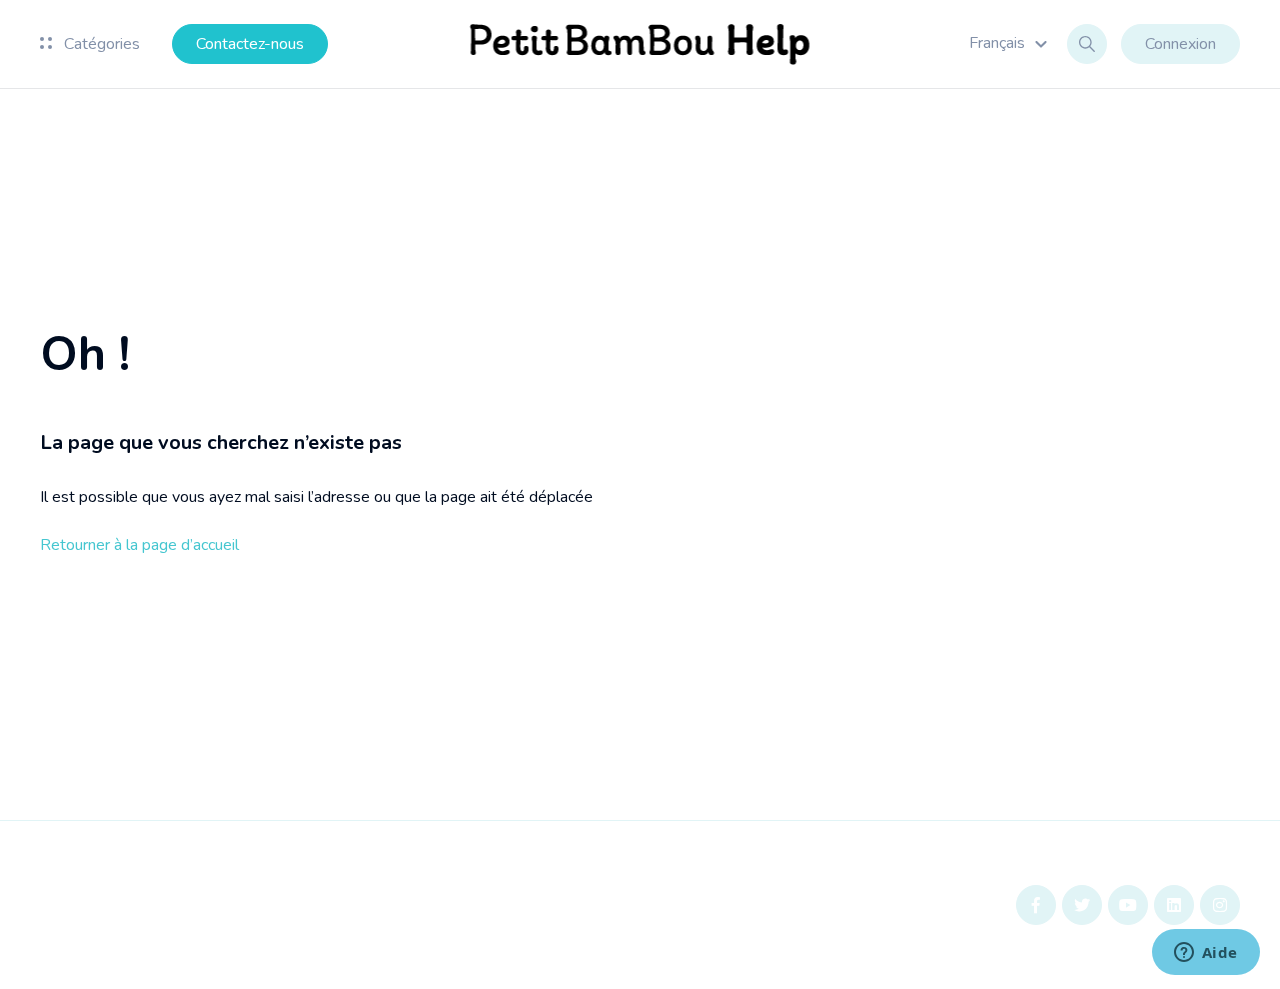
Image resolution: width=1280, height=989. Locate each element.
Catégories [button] (100, 44)
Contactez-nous (250, 44)
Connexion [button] (1180, 44)
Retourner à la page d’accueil (139, 545)
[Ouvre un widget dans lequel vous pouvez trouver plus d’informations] (1205, 954)
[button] (1011, 43)
